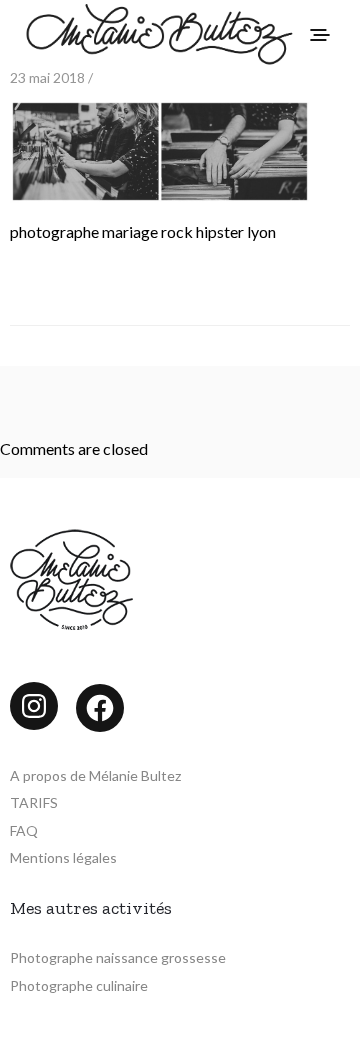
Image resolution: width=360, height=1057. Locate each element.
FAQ (24, 830)
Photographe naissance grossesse (118, 957)
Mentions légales (63, 857)
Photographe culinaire (79, 985)
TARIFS (34, 802)
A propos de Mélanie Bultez (95, 775)
